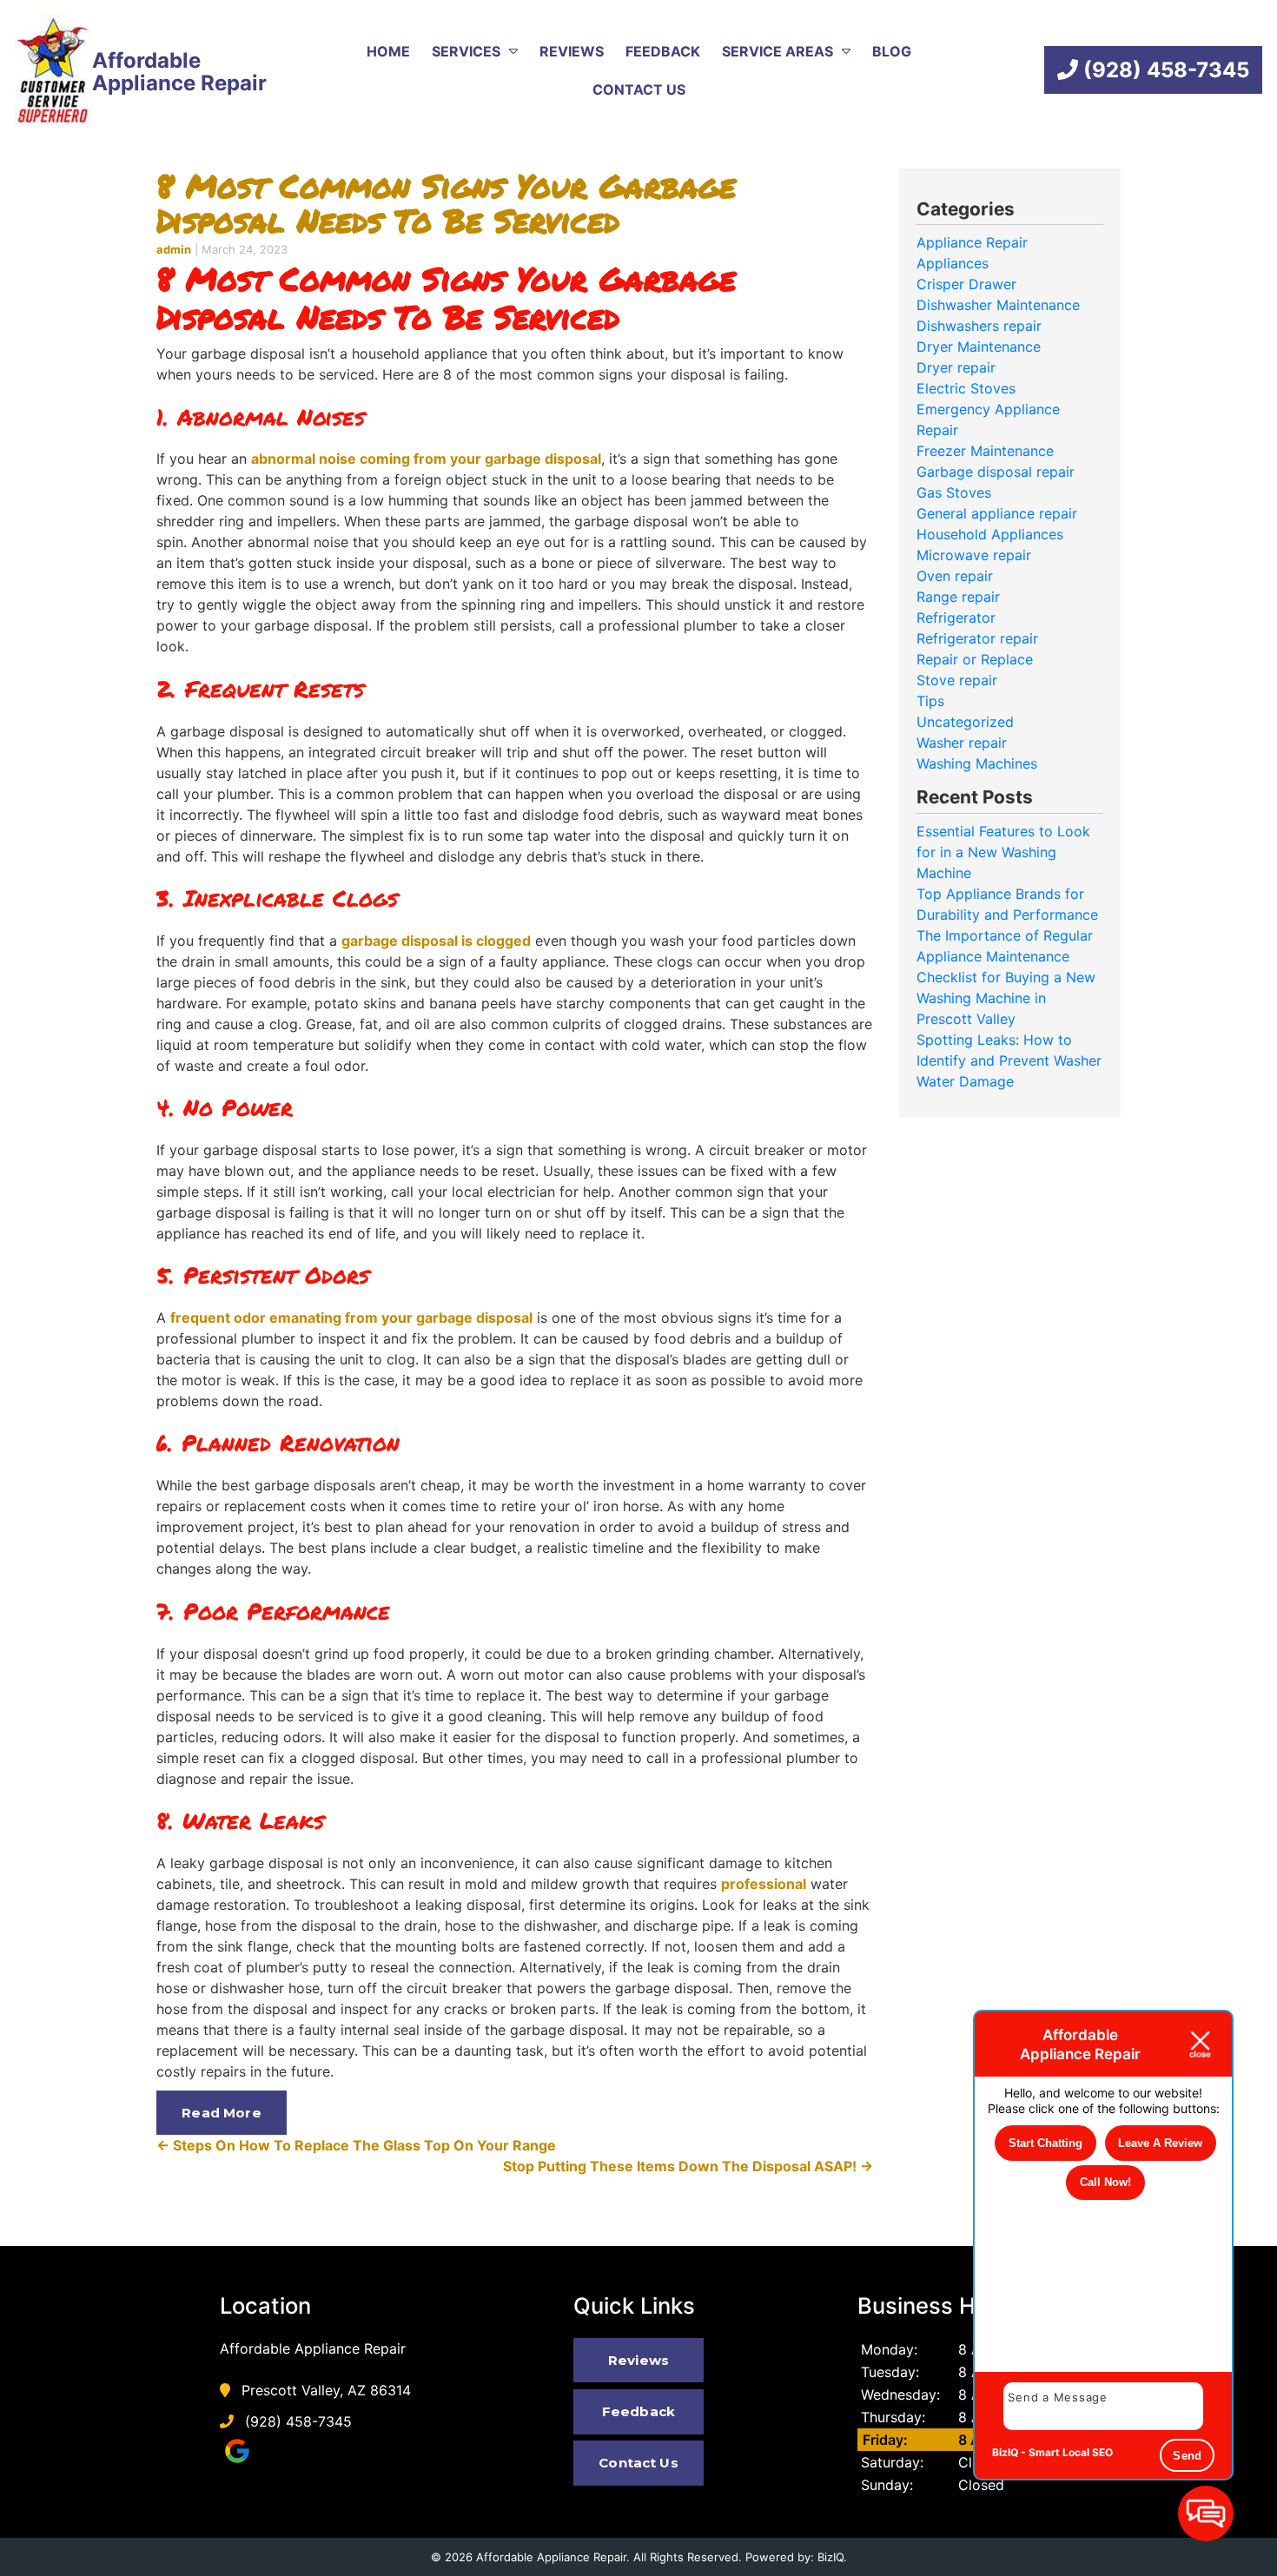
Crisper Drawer (966, 284)
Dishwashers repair (979, 326)
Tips (930, 701)
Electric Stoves (966, 388)
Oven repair (955, 576)
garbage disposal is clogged (436, 941)
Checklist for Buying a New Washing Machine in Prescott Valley (1006, 998)
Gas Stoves (954, 492)
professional (764, 1884)
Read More (221, 2113)
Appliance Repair (972, 242)
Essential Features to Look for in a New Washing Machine (1003, 852)
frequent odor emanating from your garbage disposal (351, 1318)
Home (388, 51)
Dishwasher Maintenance (998, 305)
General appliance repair (997, 513)
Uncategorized (965, 722)
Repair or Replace (975, 659)
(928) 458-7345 (1164, 70)
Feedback (663, 51)
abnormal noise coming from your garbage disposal (426, 459)
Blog (892, 51)
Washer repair (962, 743)
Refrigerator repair (977, 638)
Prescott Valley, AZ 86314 (324, 2390)
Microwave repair (974, 555)
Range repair (958, 597)
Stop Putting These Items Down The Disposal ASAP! (688, 2166)
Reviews (572, 51)
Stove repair (957, 680)
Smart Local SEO (1071, 2452)
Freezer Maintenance (985, 451)
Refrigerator (956, 618)
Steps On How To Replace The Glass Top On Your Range (356, 2145)
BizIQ (830, 2557)
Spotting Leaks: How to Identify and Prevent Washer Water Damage (1009, 1060)
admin (174, 249)
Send (1187, 2456)
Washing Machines (977, 763)
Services (466, 51)
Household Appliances (990, 534)
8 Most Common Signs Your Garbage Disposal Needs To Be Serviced (446, 203)
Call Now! (1105, 2182)
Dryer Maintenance (979, 347)
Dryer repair (956, 367)
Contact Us (639, 89)
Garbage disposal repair (996, 472)
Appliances (953, 263)
